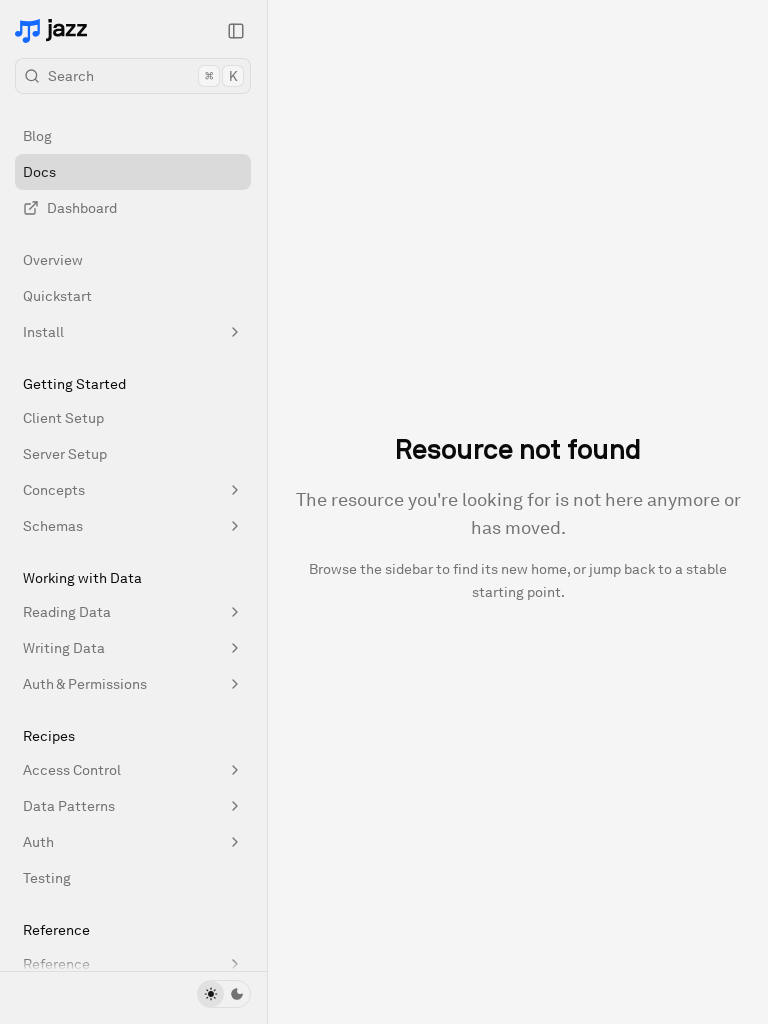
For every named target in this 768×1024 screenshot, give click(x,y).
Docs (39, 172)
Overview (53, 260)
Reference (56, 964)
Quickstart (57, 296)
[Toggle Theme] (224, 994)
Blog (37, 136)
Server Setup (65, 454)
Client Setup (63, 418)
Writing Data (64, 648)
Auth (38, 842)
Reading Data (67, 612)
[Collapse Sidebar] (236, 31)
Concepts (54, 490)
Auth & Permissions (85, 684)
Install (43, 332)
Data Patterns (69, 806)
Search (142, 76)
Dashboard (82, 208)
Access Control (72, 770)
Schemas (53, 526)
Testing (47, 878)
